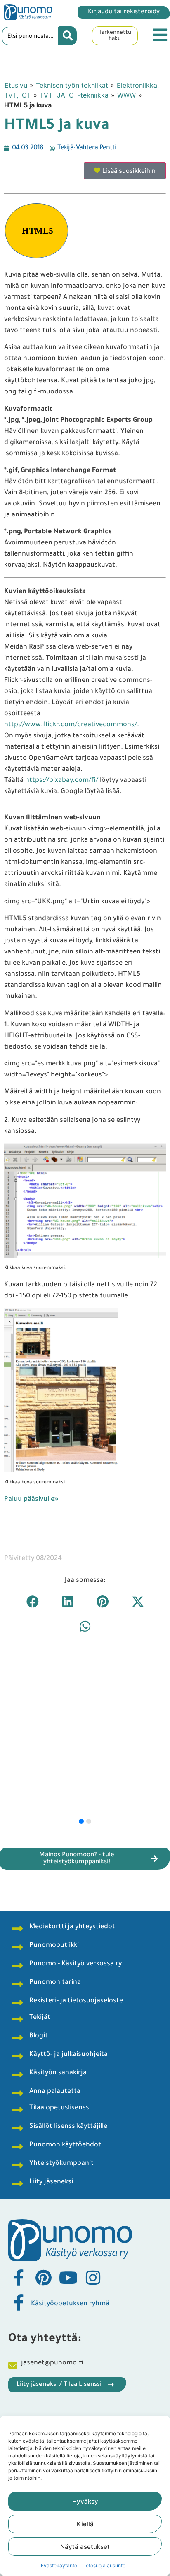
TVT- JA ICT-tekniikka (74, 95)
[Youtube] (68, 2278)
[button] (32, 1602)
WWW (126, 95)
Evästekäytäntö (59, 2566)
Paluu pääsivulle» (31, 1500)
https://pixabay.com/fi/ (62, 781)
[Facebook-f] (19, 2278)
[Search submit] (68, 36)
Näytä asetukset (85, 2547)
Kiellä (85, 2524)
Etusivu (16, 85)
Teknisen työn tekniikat (72, 85)
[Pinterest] (43, 2278)
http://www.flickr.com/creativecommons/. (72, 725)
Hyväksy (85, 2501)
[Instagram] (93, 2278)
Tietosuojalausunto (103, 2566)
